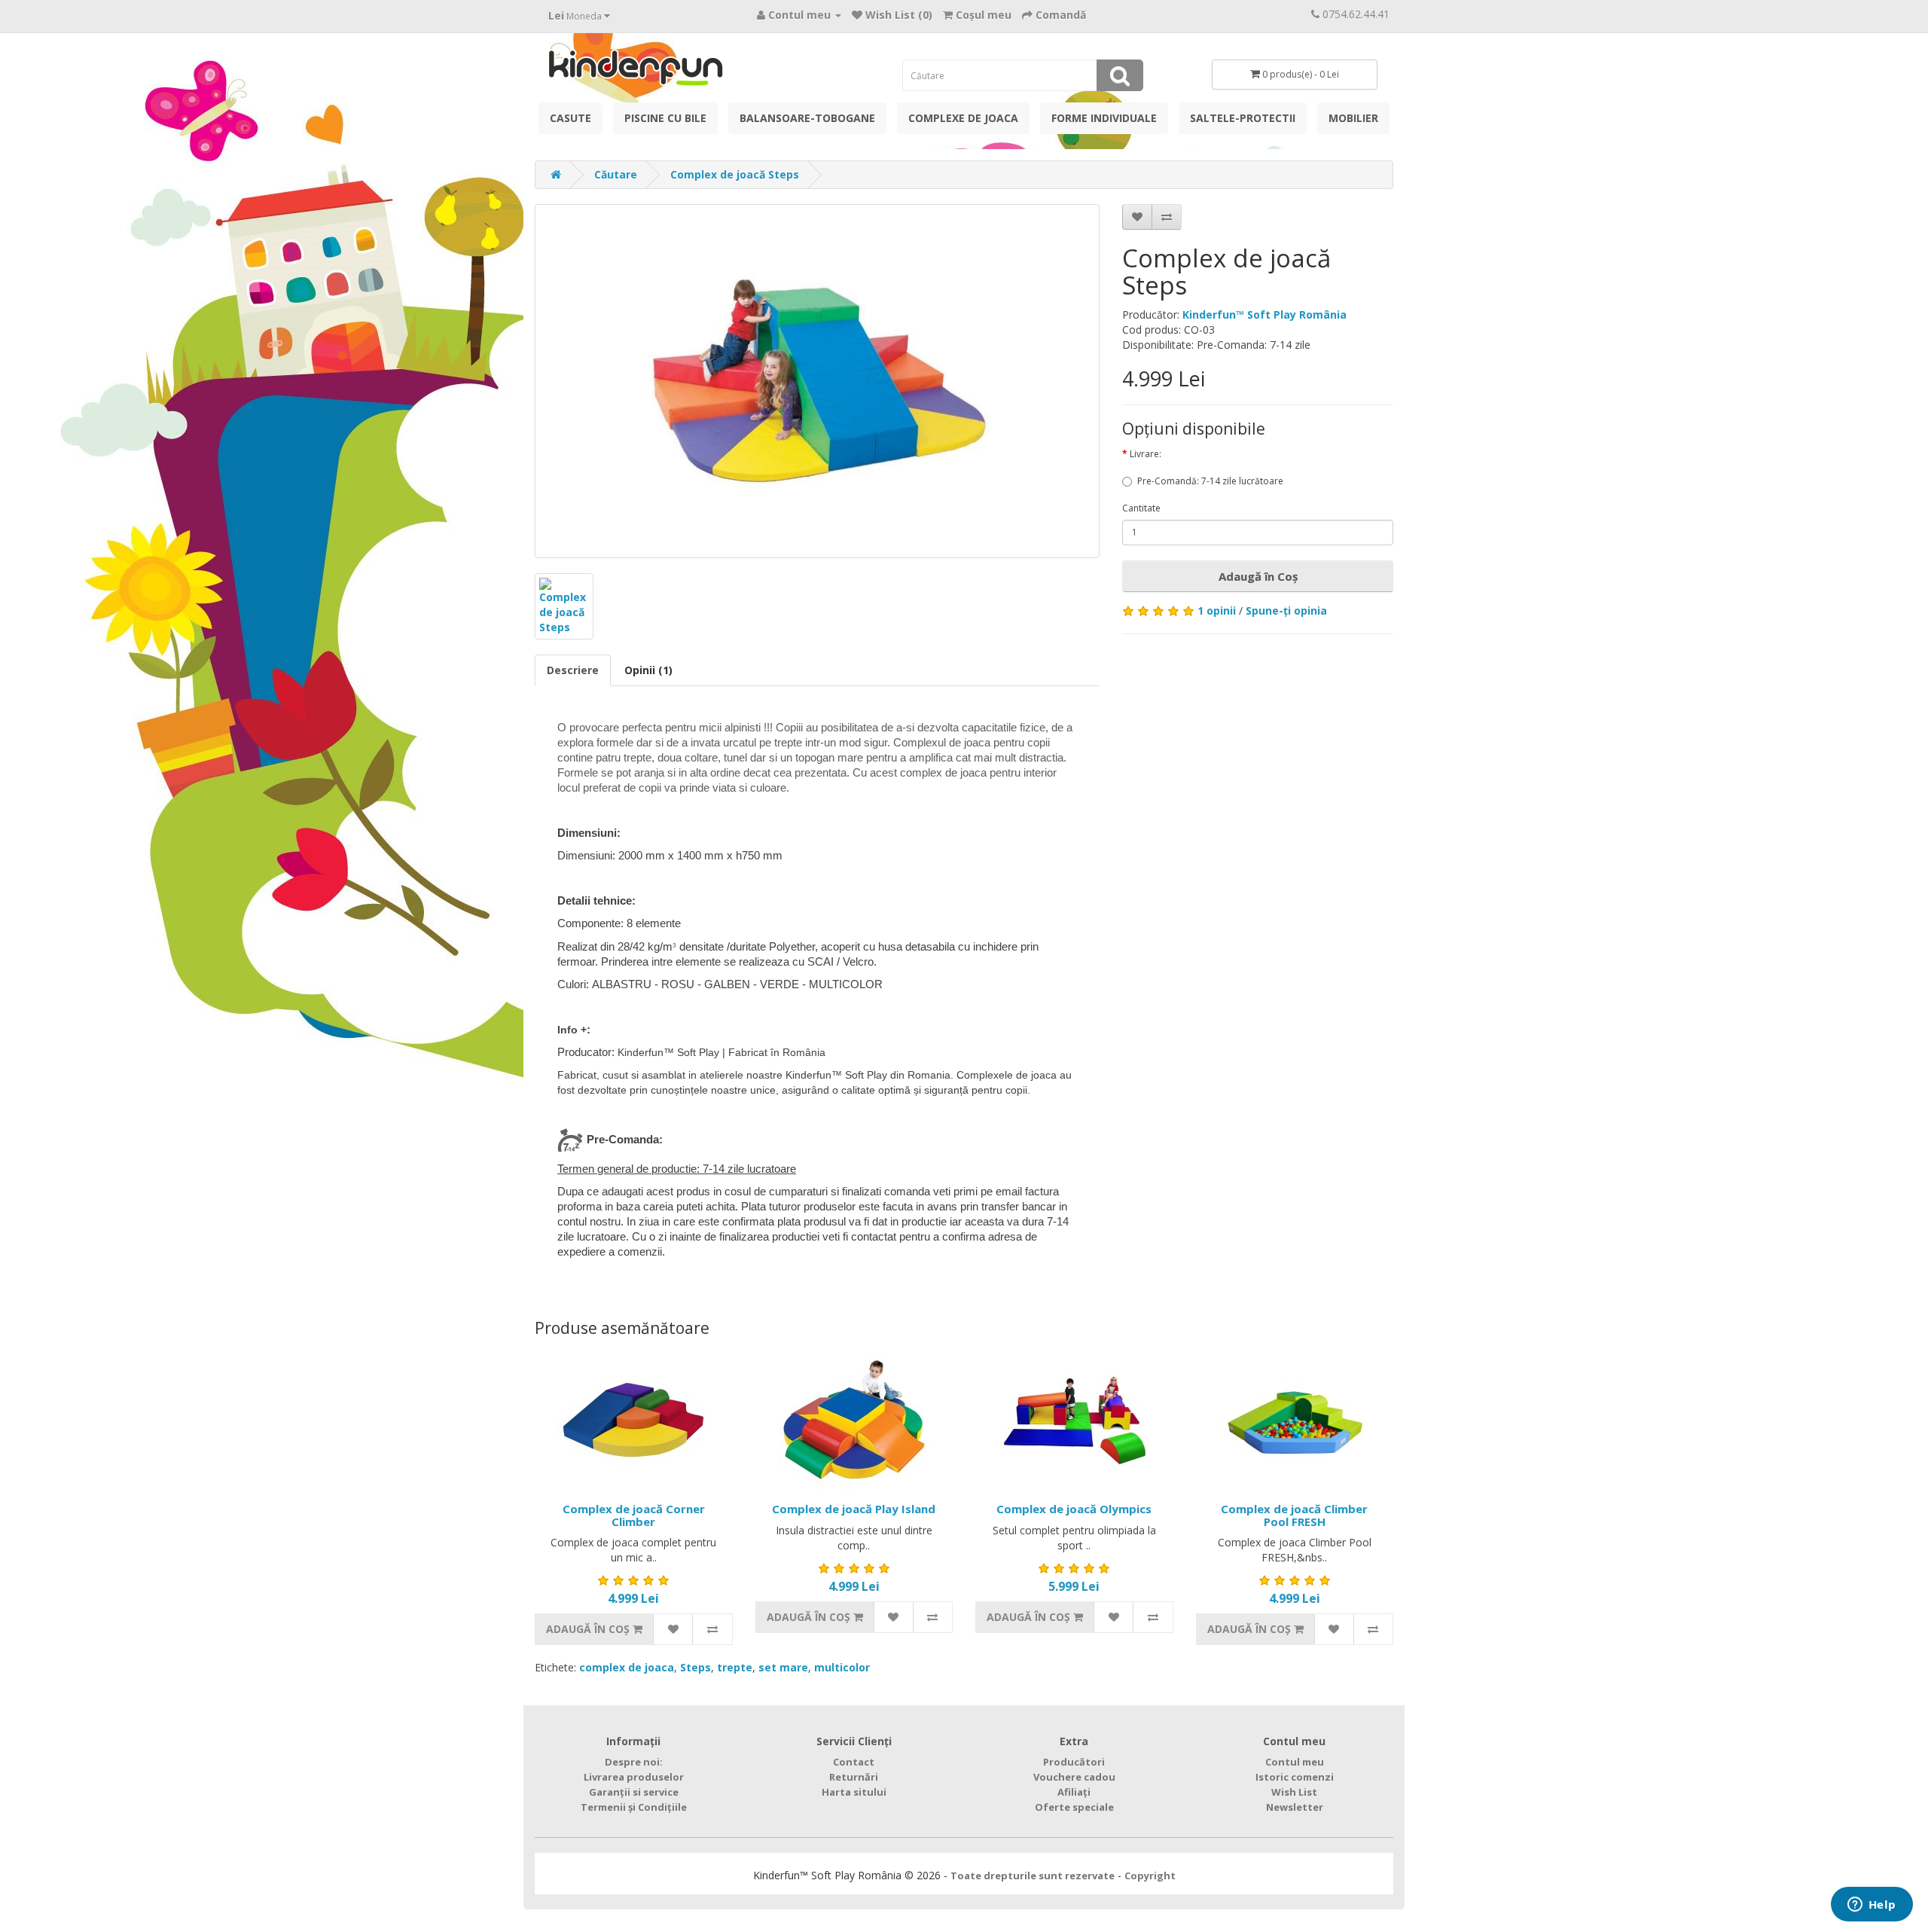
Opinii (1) (648, 670)
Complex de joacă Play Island (854, 1509)
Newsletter (1295, 1807)
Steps (696, 1667)
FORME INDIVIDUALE (1104, 118)
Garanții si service (634, 1792)
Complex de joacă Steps (735, 174)
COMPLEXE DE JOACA (963, 118)
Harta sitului (854, 1792)
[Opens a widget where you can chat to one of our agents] (1872, 1906)
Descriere (573, 670)
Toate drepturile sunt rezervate (1033, 1876)
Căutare (616, 174)
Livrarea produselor (634, 1777)
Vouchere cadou (1074, 1777)
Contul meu (1295, 1762)
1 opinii (1217, 610)
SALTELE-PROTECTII (1243, 118)
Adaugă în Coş (1258, 576)
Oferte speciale (1074, 1807)
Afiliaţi (1074, 1792)
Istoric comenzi (1295, 1777)
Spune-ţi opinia (1286, 610)
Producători (1074, 1762)
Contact (854, 1762)
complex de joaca (627, 1667)
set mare (783, 1667)
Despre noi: (634, 1762)
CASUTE (570, 118)
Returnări (854, 1777)
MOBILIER (1353, 118)
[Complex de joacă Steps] (817, 381)
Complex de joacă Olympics (1074, 1509)
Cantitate (1141, 508)
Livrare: (1146, 454)
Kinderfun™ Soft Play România (1264, 314)
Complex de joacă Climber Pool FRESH (1294, 1515)
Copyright (1150, 1876)
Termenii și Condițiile (634, 1807)
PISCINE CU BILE (665, 118)
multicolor (842, 1667)
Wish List (1294, 1792)
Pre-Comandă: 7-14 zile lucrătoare (1210, 481)
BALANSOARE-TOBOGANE (807, 118)
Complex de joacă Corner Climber (634, 1515)
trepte (735, 1667)
